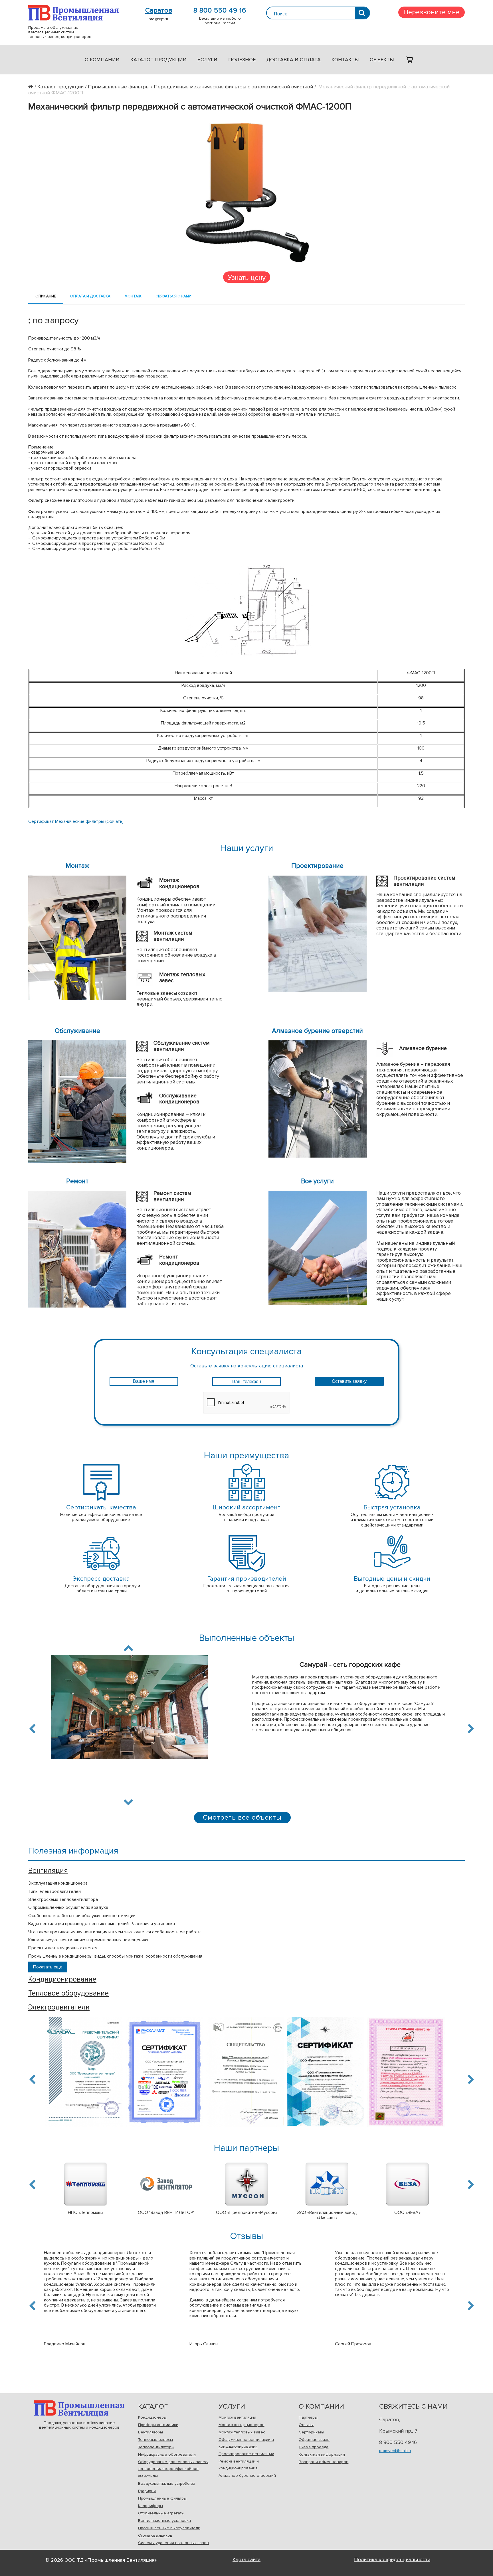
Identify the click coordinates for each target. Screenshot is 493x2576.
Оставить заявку (349, 1381)
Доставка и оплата (294, 60)
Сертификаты (311, 2432)
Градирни (147, 2491)
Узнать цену (247, 277)
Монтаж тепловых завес (242, 2432)
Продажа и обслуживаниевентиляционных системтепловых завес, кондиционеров (73, 13)
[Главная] (33, 87)
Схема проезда (314, 2447)
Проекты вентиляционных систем (63, 1948)
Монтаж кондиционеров (242, 2425)
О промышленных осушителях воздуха (68, 1907)
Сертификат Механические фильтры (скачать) (76, 821)
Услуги (207, 60)
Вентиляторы (150, 2432)
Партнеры (308, 2417)
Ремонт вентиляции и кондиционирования (239, 2465)
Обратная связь (314, 2440)
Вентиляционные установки (164, 2521)
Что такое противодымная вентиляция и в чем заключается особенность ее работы (115, 1932)
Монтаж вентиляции (237, 2417)
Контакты (345, 60)
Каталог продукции (158, 60)
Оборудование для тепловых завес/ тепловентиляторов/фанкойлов (173, 2465)
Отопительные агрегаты (161, 2513)
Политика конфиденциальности (392, 2559)
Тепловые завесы (155, 2440)
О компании (102, 60)
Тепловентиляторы (156, 2447)
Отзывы (306, 2425)
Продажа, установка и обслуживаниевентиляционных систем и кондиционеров (79, 2408)
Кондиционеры (152, 2417)
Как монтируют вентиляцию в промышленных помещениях (88, 1940)
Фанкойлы (148, 2476)
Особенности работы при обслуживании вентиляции (82, 1916)
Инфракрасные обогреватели (167, 2454)
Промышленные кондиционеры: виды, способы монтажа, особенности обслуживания (115, 1956)
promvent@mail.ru (395, 2451)
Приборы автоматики (158, 2425)
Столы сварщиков (155, 2535)
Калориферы (150, 2506)
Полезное (242, 60)
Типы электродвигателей (54, 1891)
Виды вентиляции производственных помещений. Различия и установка (102, 1924)
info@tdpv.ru (159, 19)
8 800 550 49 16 (220, 11)
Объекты (382, 60)
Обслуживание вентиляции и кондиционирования (246, 2443)
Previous (33, 1729)
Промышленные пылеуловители (169, 2528)
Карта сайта (246, 2559)
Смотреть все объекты (242, 1817)
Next (128, 1801)
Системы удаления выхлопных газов (173, 2543)
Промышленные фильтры (162, 2498)
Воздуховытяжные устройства (167, 2483)
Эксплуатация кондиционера (58, 1883)
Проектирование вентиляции (246, 2454)
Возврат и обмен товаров (324, 2462)
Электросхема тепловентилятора (63, 1899)
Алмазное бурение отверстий (247, 2475)
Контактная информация (322, 2454)
